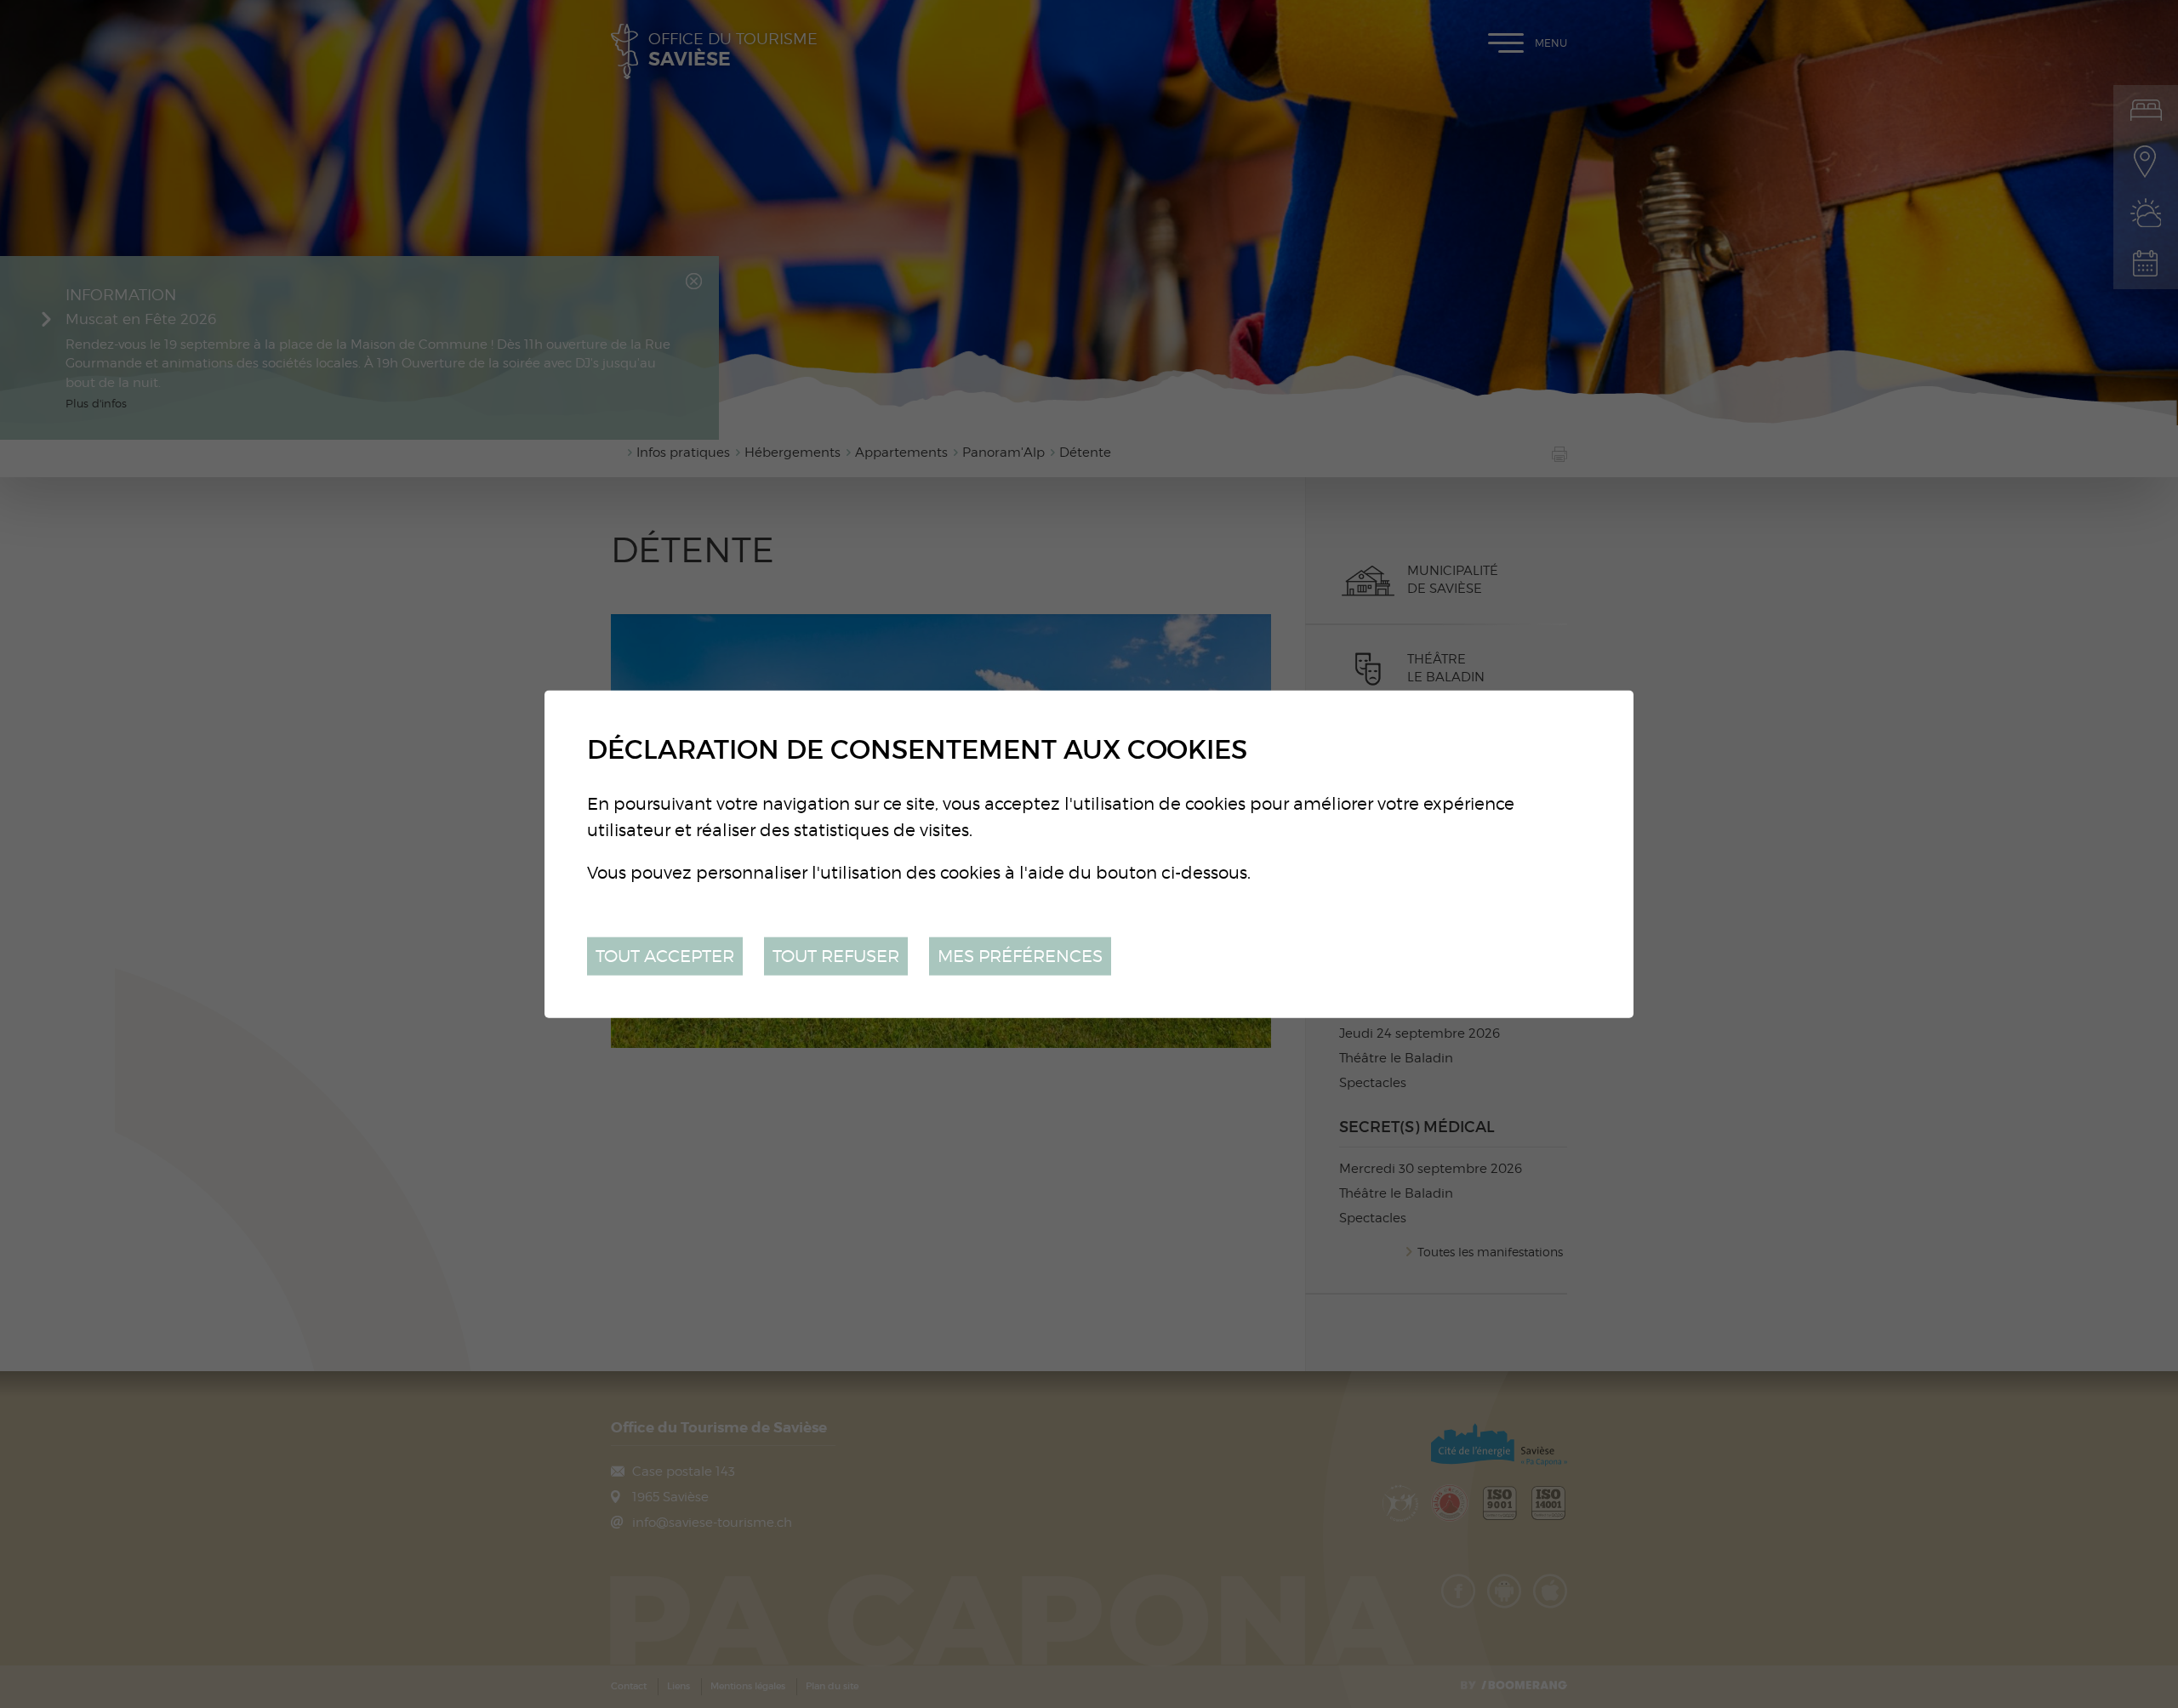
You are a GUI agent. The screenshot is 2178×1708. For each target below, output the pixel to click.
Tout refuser (836, 956)
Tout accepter (665, 956)
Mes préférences (1020, 956)
